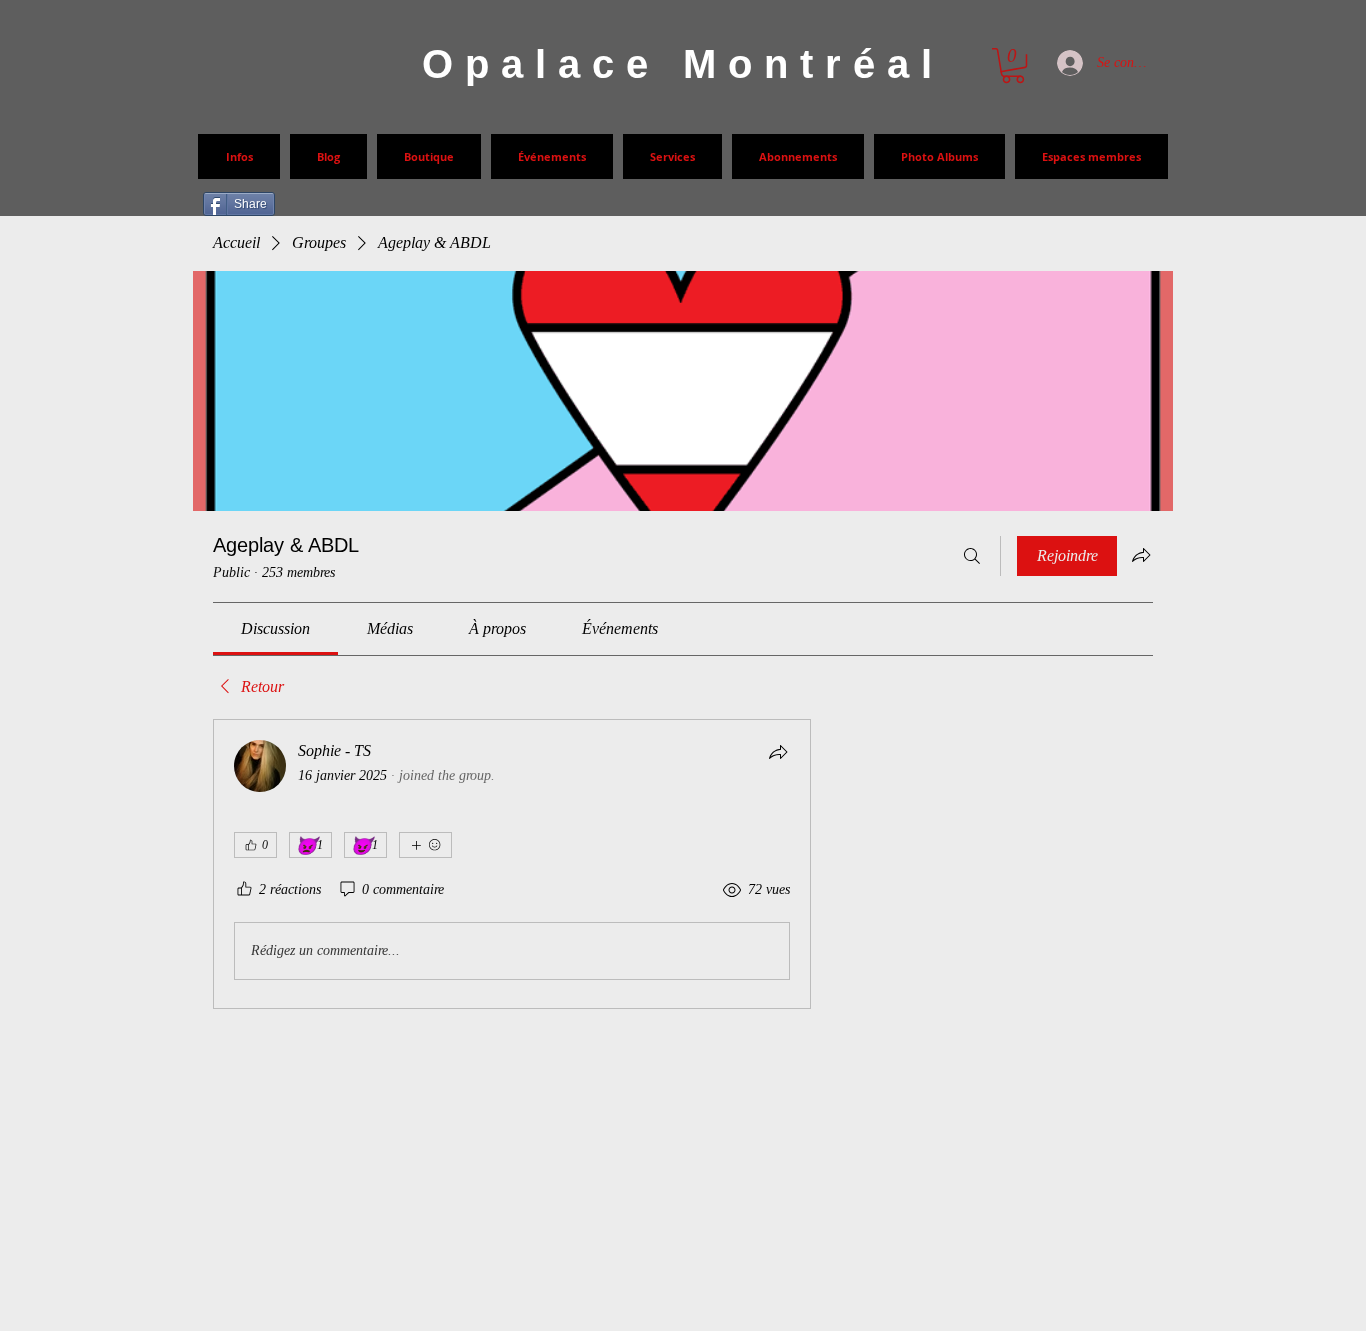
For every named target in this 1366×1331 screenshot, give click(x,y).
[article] (512, 864)
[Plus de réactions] (425, 845)
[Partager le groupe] (1141, 555)
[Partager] (778, 752)
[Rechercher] (972, 556)
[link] (275, 628)
